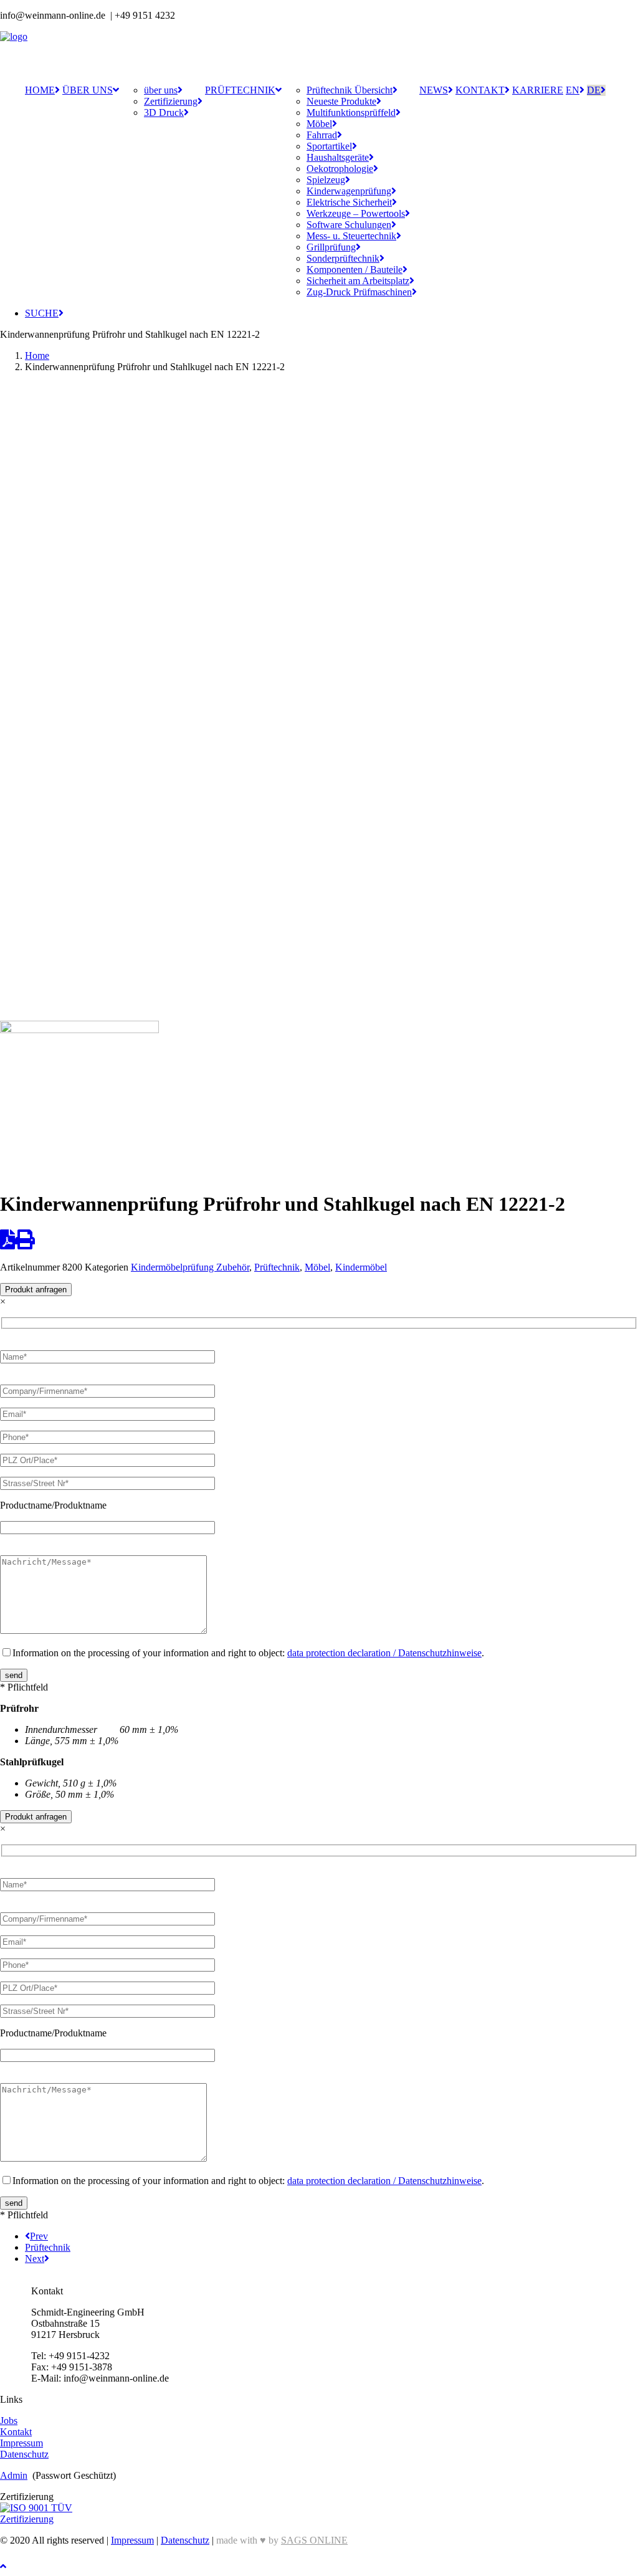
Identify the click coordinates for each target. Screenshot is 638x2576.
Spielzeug (326, 180)
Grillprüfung (331, 247)
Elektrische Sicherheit (349, 202)
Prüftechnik (240, 90)
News (434, 90)
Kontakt (480, 90)
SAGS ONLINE (314, 2540)
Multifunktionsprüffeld (351, 112)
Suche (42, 313)
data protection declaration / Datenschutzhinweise (384, 1653)
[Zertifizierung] (46, 2514)
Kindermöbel (361, 1267)
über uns (88, 90)
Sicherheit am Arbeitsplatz (358, 281)
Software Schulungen (349, 225)
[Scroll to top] (12, 2565)
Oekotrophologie (340, 169)
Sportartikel (329, 146)
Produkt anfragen (36, 1290)
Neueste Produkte (341, 101)
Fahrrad (322, 135)
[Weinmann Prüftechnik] (319, 53)
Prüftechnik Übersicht (350, 90)
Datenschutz (24, 2454)
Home (40, 90)
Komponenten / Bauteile (355, 270)
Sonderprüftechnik (343, 258)
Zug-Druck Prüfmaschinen (359, 292)
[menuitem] (42, 90)
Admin (14, 2475)
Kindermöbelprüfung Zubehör (190, 1267)
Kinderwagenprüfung (349, 191)
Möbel (319, 124)
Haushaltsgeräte (338, 157)
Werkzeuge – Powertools (356, 213)
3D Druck (164, 112)
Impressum (21, 2443)
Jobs (9, 2421)
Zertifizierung (171, 101)
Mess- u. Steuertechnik (351, 236)
